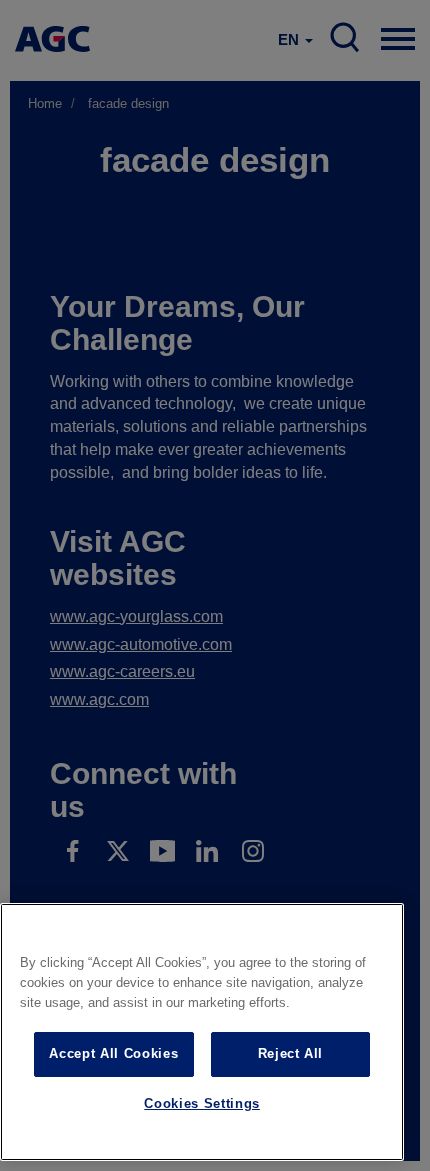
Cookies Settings (202, 1103)
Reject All (291, 1053)
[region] (202, 1032)
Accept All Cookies (113, 1053)
